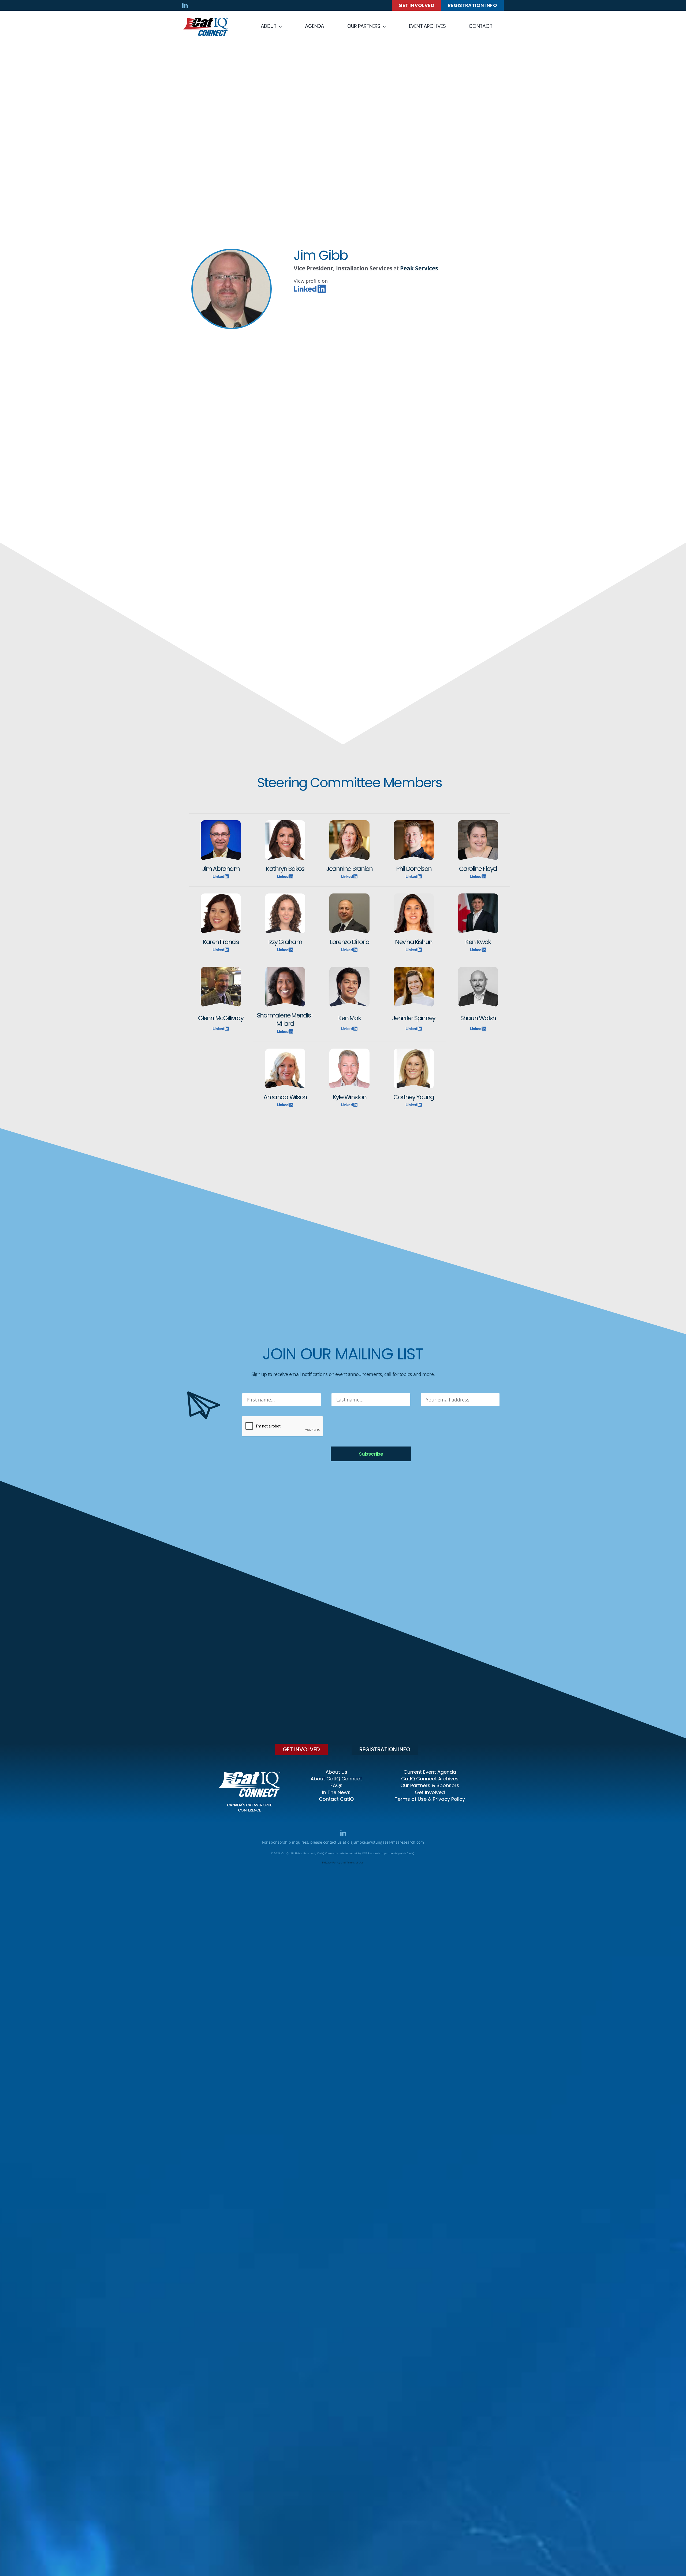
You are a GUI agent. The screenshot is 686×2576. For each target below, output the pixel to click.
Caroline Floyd (478, 869)
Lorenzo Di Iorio (349, 942)
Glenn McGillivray (221, 1018)
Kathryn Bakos (285, 869)
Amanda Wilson (285, 1097)
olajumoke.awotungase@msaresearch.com (386, 1842)
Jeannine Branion (349, 869)
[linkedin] (185, 5)
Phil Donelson (414, 869)
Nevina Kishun (414, 942)
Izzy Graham (285, 942)
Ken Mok (349, 1018)
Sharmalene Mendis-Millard (285, 1019)
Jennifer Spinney (414, 1018)
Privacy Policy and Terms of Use (343, 1862)
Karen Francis (221, 942)
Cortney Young (414, 1097)
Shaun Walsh (478, 1018)
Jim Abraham (221, 869)
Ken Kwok (478, 942)
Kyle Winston (349, 1097)
